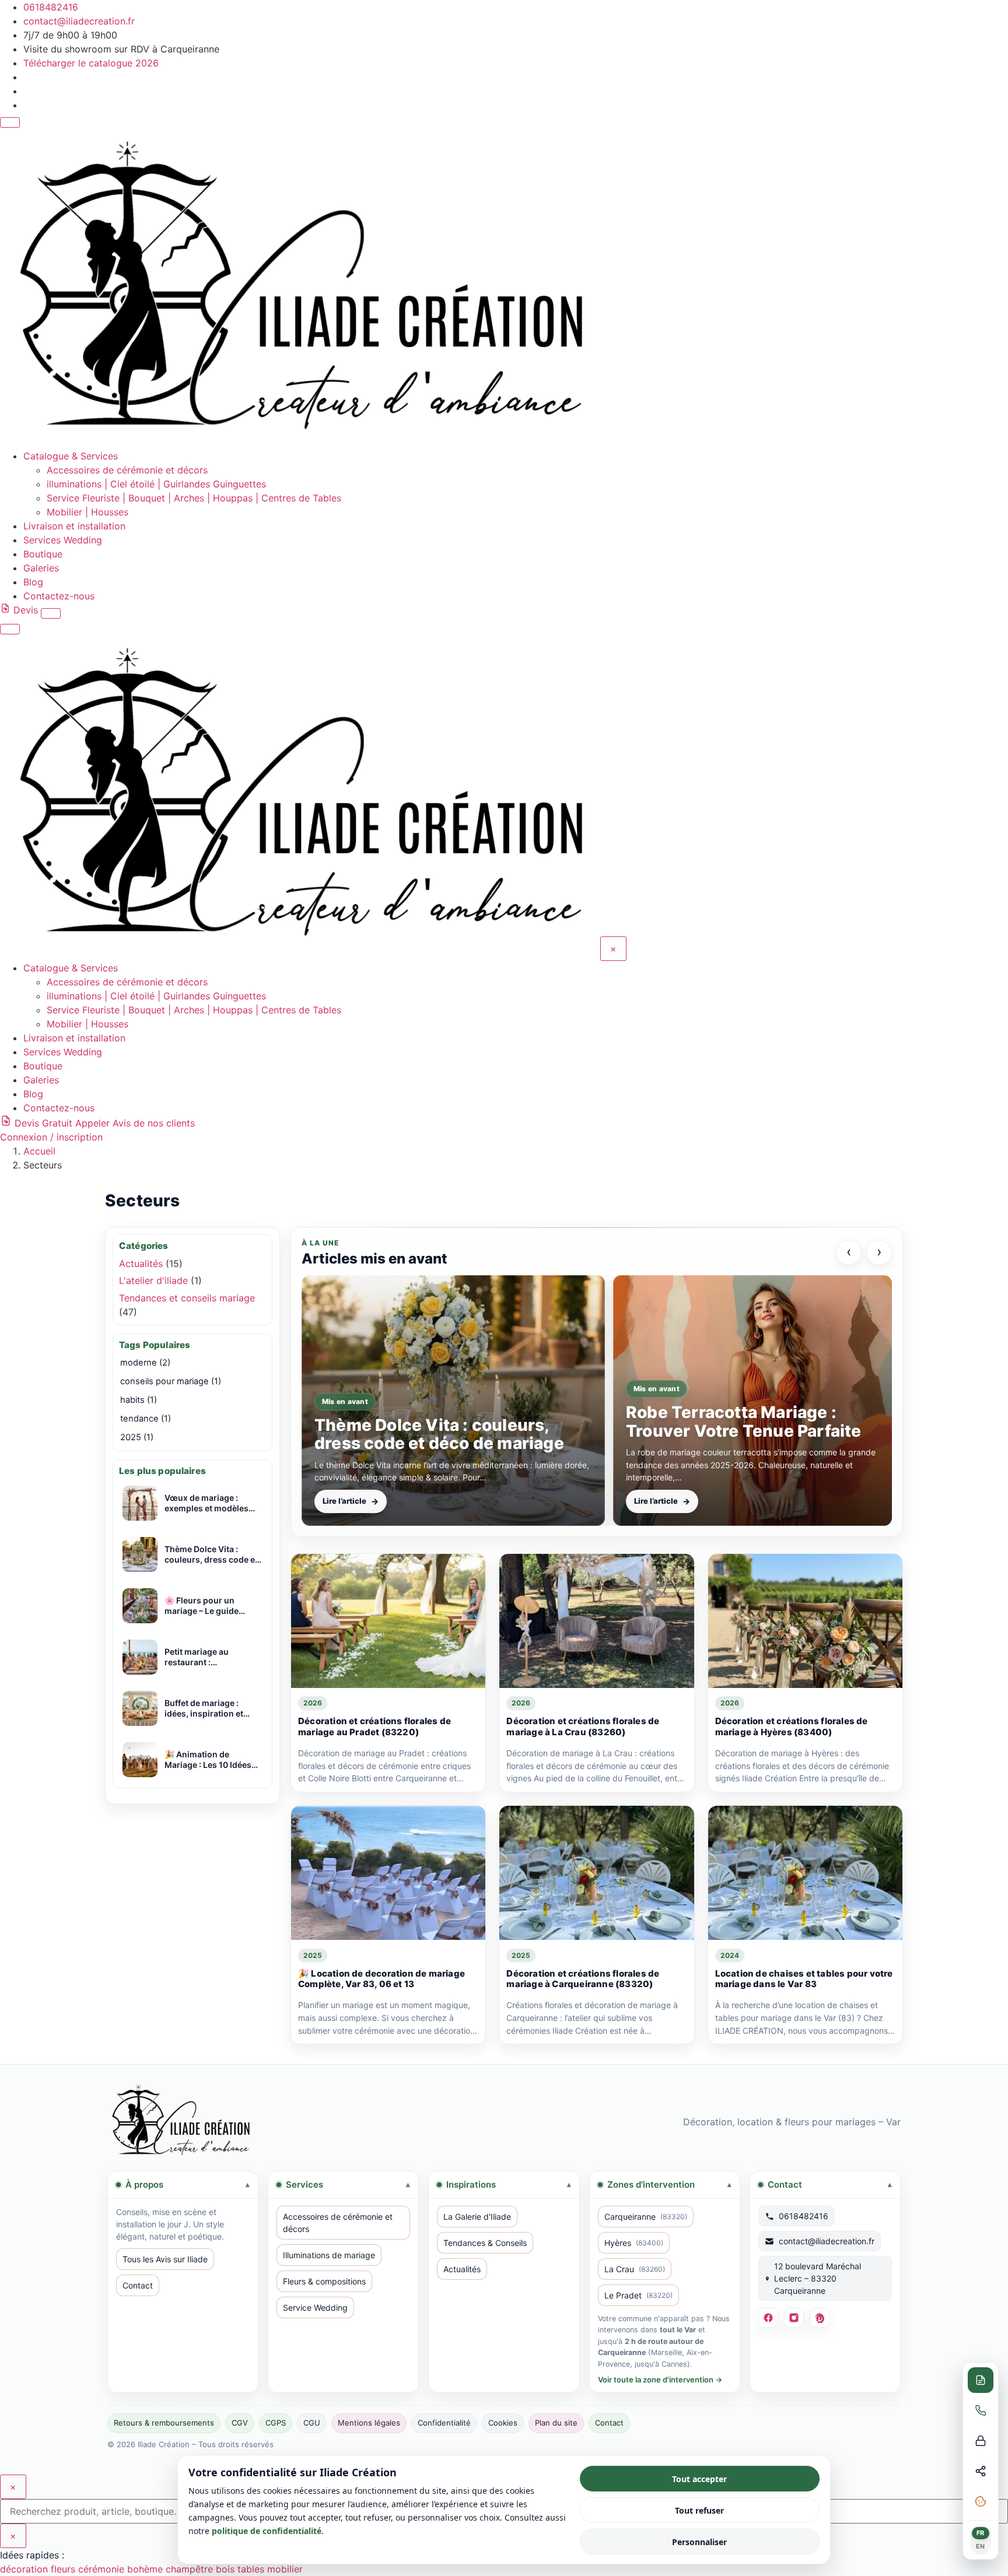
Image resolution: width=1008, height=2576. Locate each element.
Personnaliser (699, 2542)
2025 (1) (137, 1437)
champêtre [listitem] (191, 2569)
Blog (33, 582)
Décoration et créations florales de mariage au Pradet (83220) (374, 1726)
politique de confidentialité (267, 2531)
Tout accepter (699, 2479)
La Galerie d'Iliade (477, 2217)
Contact (138, 2285)
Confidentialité (444, 2423)
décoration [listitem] (25, 2569)
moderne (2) (145, 1363)
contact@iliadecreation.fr (79, 21)
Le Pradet (638, 2295)
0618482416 (51, 7)
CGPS (276, 2423)
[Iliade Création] (299, 442)
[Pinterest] (820, 2318)
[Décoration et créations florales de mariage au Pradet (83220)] (388, 1621)
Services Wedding (63, 540)
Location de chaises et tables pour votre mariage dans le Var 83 (804, 1979)
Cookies (503, 2423)
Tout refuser (699, 2510)
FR (981, 2533)
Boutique (43, 554)
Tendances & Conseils (485, 2243)
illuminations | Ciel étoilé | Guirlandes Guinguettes (156, 484)
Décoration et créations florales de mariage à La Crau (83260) (583, 1726)
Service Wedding (315, 2307)
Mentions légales (369, 2423)
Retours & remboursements (164, 2423)
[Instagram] (794, 2318)
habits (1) (139, 1400)
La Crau (635, 2269)
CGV (240, 2423)
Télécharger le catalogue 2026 (91, 63)
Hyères (634, 2243)
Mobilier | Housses (87, 512)
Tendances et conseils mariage (187, 1298)
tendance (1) (146, 1419)
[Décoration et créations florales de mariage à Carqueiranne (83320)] (596, 1873)
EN (981, 2546)
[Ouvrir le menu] (10, 122)
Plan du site (556, 2423)
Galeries (41, 568)
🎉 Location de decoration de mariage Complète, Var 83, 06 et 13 (381, 1979)
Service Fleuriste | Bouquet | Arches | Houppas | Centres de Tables (194, 498)
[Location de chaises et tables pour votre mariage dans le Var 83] (805, 1873)
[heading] (183, 2185)
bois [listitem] (227, 2569)
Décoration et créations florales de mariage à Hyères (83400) (792, 1726)
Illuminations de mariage (329, 2255)
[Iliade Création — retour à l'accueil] (180, 2121)
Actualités (141, 1264)
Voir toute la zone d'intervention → (660, 2380)
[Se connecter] (51, 613)
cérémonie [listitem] (103, 2569)
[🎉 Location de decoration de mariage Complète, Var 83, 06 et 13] (388, 1873)
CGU (312, 2423)
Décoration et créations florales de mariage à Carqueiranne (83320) (583, 1979)
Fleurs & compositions (324, 2281)
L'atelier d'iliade (153, 1280)
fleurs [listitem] (64, 2569)
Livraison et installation (74, 526)
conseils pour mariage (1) (171, 1381)
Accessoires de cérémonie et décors (127, 470)
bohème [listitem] (146, 2569)
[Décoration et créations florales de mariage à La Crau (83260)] (596, 1621)
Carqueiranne (646, 2217)
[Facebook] (768, 2318)
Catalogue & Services (71, 456)
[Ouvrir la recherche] (10, 629)
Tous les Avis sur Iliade (165, 2259)
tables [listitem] (252, 2569)
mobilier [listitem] (285, 2569)
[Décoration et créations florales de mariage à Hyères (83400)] (805, 1621)
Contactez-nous (59, 596)
